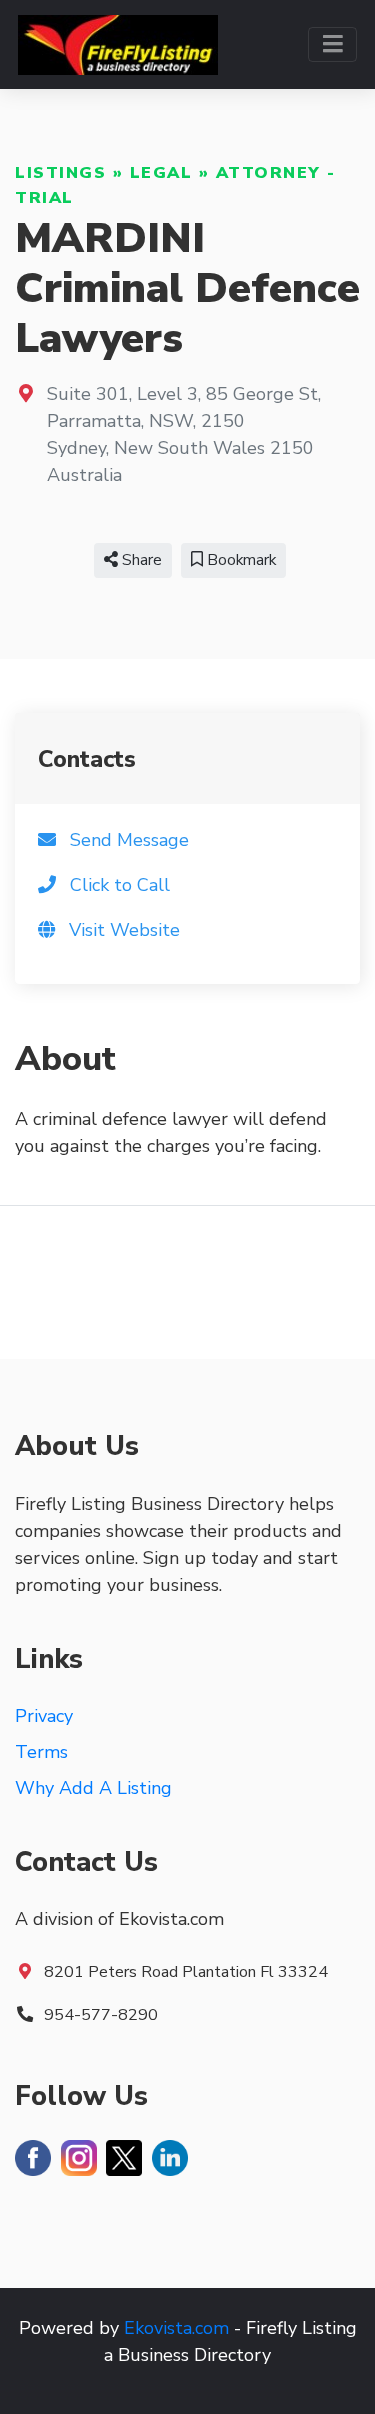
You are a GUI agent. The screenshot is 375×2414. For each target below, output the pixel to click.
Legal (161, 173)
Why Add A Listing (93, 1788)
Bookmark (239, 560)
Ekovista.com (176, 2328)
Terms (41, 1752)
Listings (60, 173)
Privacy (44, 1716)
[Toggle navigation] (332, 44)
